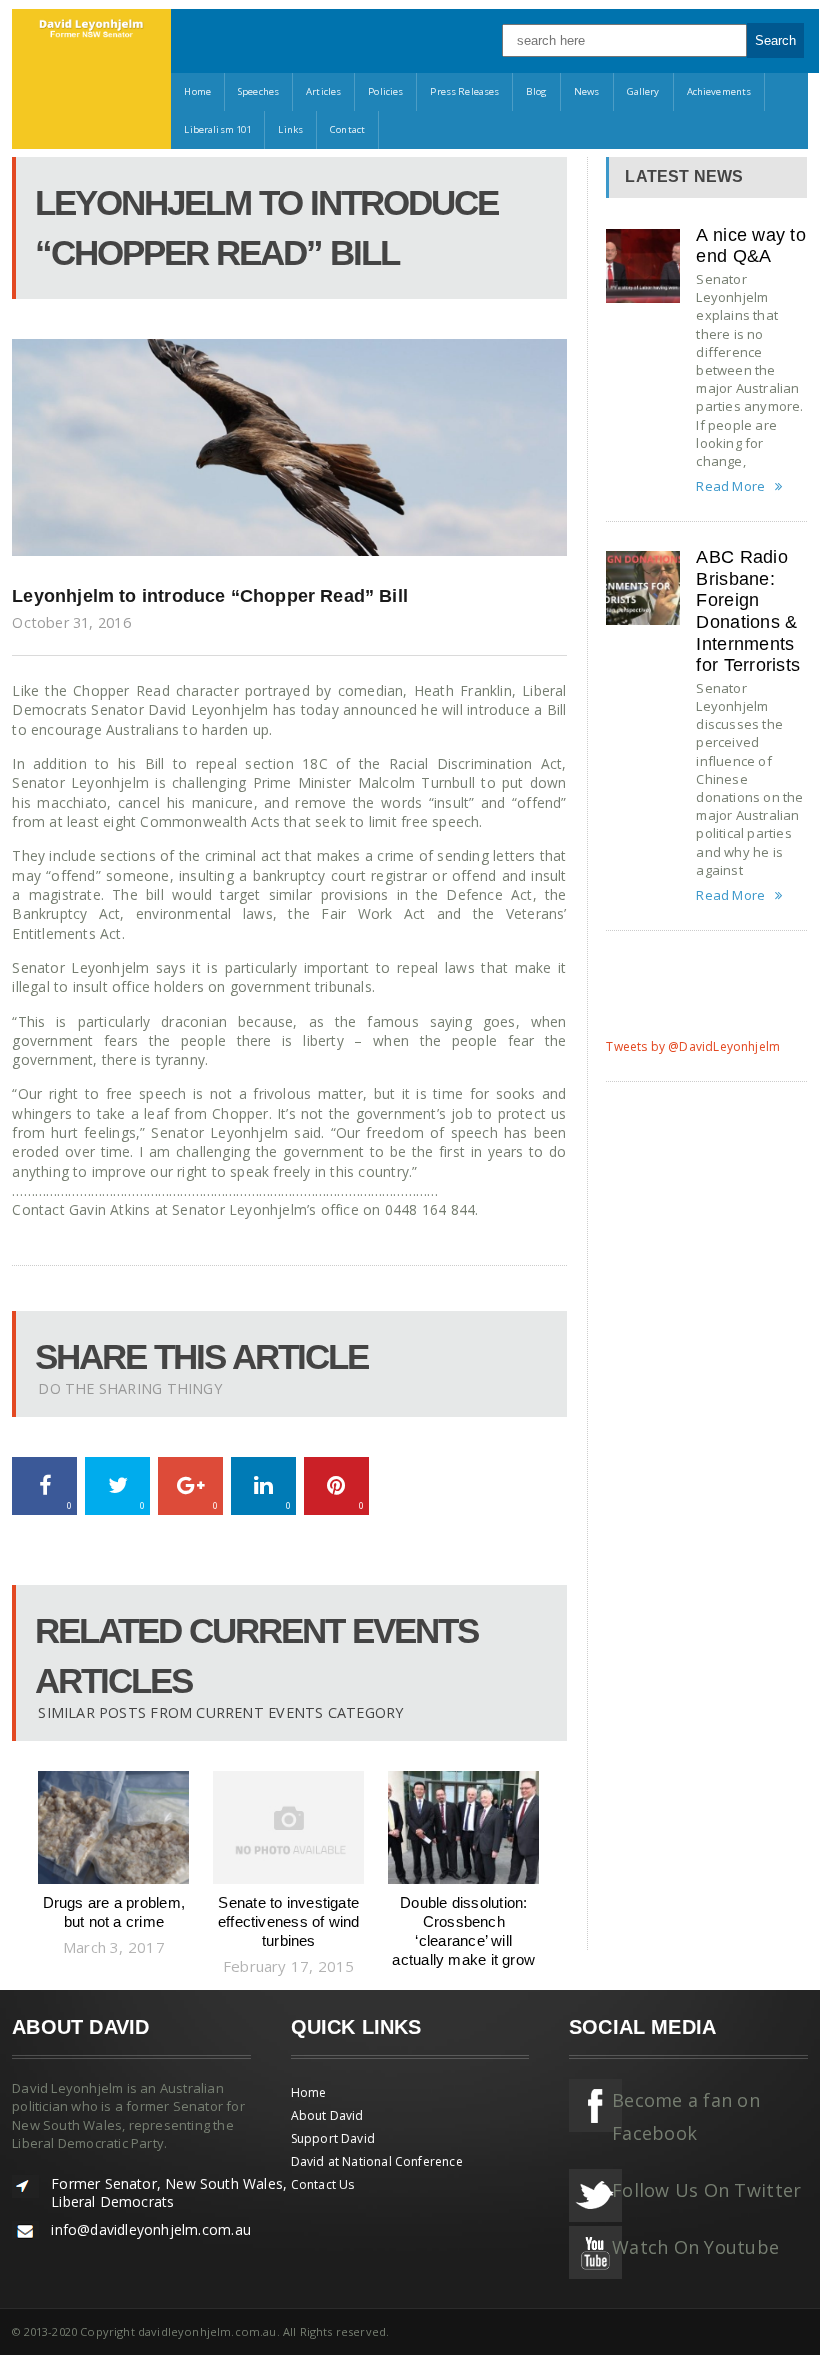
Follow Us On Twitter (706, 2190)
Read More (730, 486)
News (587, 91)
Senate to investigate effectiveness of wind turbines (289, 1921)
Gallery (643, 91)
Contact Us (323, 2184)
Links (290, 129)
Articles (323, 91)
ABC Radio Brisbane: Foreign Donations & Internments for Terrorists (748, 611)
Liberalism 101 (217, 129)
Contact (347, 129)
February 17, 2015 (289, 1966)
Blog (536, 91)
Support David (333, 2138)
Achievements (719, 91)
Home (197, 91)
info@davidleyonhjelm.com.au (151, 2229)
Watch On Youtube (695, 2247)
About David (327, 2115)
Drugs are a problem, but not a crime (114, 1912)
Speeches (258, 91)
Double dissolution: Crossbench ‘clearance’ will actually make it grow (463, 1930)
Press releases (464, 91)
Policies (385, 91)
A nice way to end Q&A (751, 246)
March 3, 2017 (114, 1947)
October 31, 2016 (71, 622)
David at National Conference (377, 2161)
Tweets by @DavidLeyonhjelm (693, 1046)
